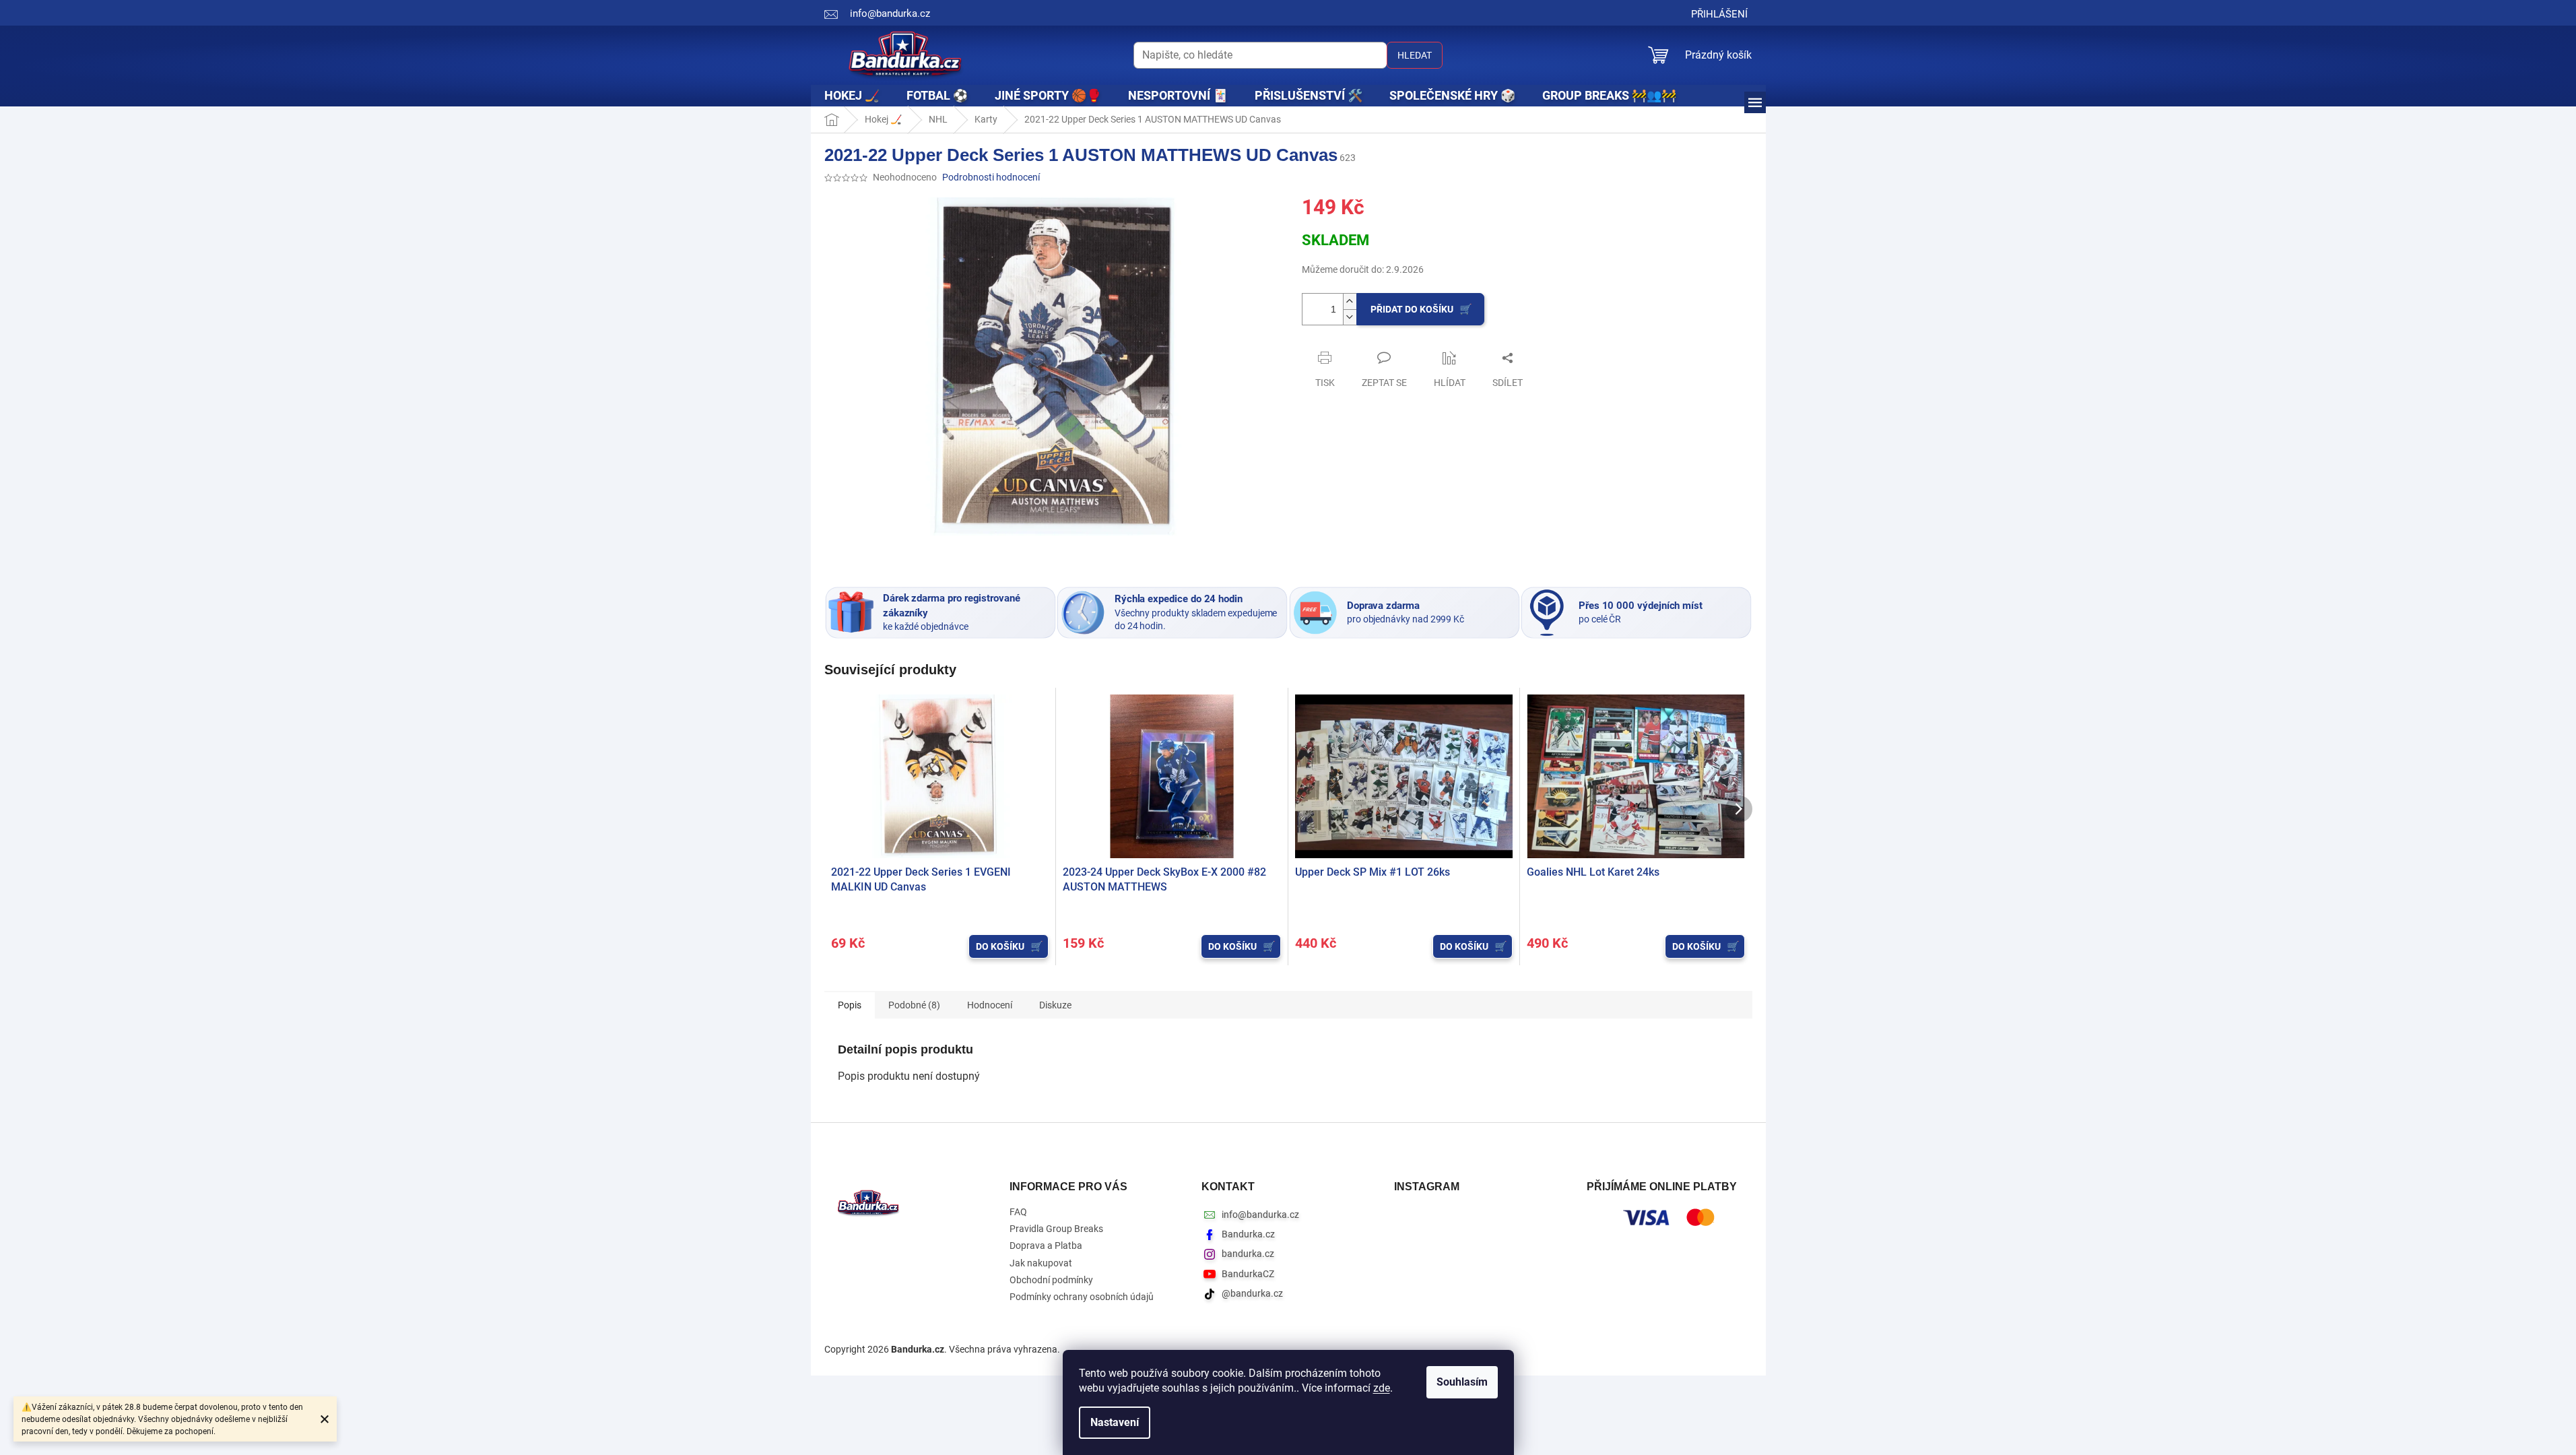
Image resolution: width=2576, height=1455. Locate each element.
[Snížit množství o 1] (1350, 317)
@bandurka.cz (1252, 1293)
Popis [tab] (850, 1005)
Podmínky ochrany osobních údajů (1082, 1297)
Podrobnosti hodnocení (991, 177)
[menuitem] (852, 96)
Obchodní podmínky (1051, 1280)
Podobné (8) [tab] (914, 1005)
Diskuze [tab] (1055, 1005)
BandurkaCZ (1248, 1274)
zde (1382, 1388)
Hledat (1415, 55)
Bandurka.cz (1248, 1234)
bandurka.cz (1248, 1254)
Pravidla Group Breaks (1056, 1229)
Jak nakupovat (1041, 1263)
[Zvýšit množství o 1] (1350, 301)
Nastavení (1115, 1422)
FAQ (1018, 1212)
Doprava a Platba (1046, 1246)
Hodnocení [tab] (990, 1005)
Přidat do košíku (1412, 309)
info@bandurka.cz (1260, 1215)
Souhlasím (1462, 1382)
